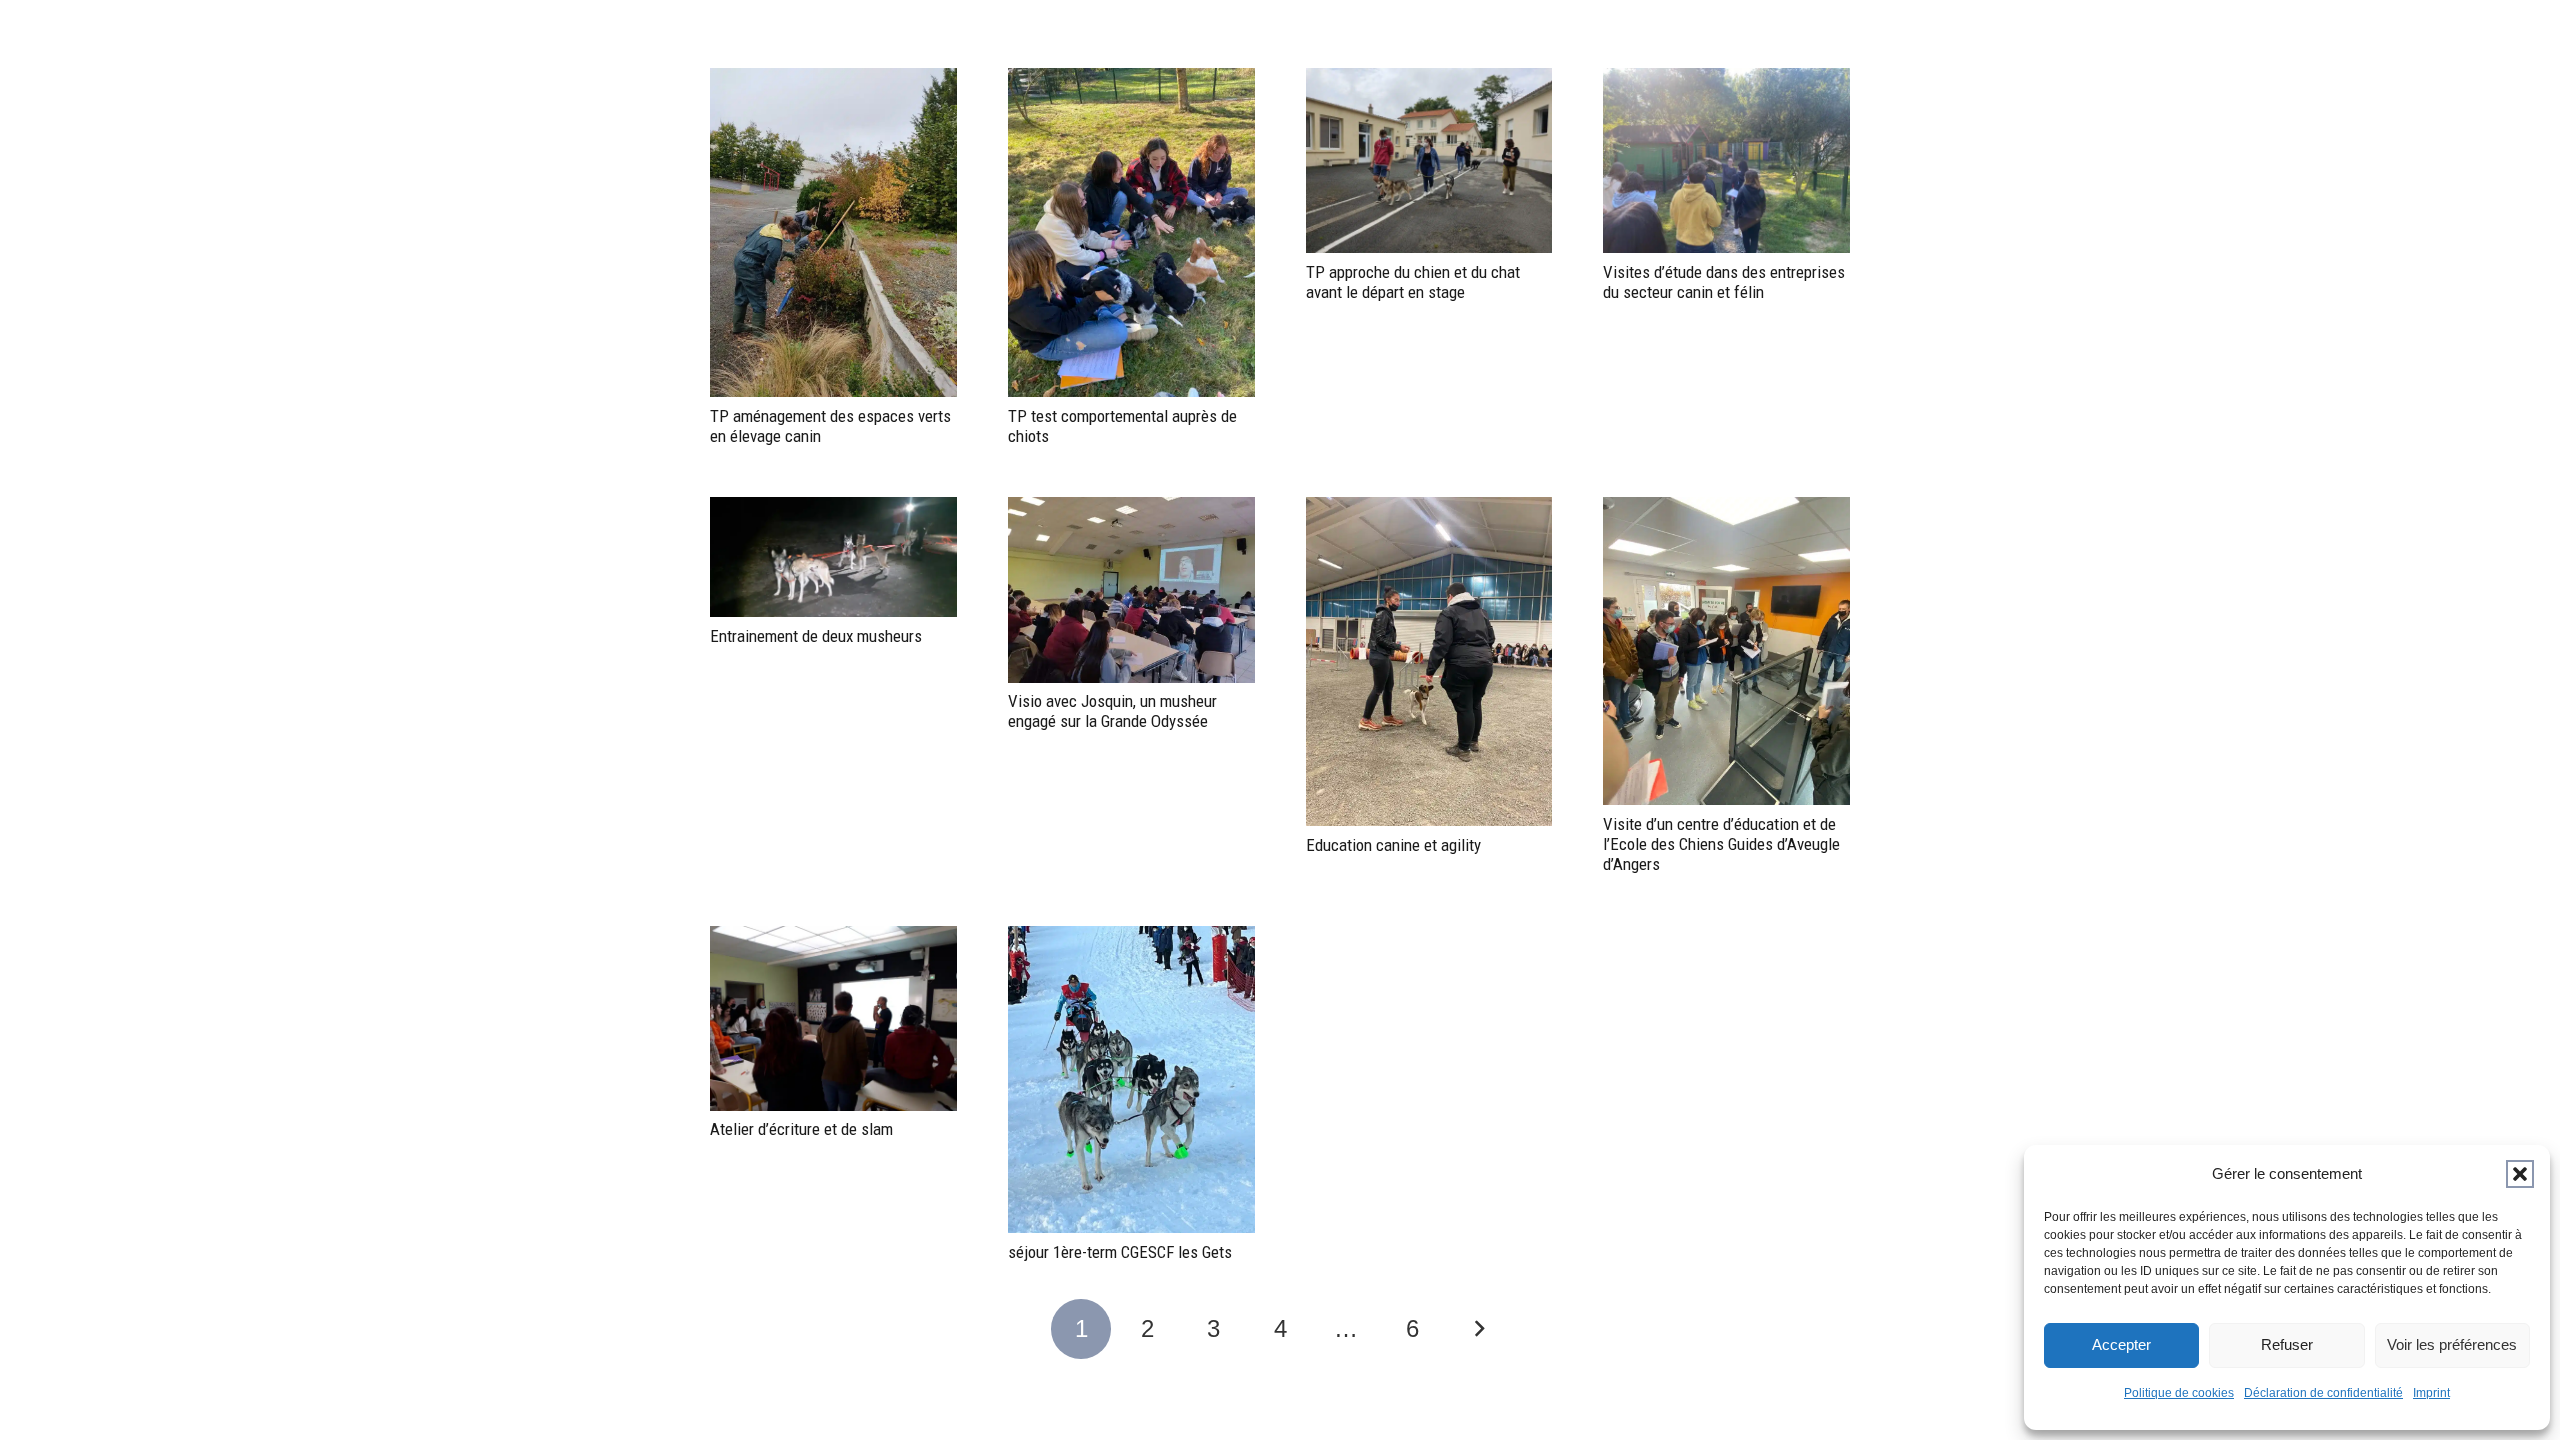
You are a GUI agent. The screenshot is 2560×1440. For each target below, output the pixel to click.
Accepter (2121, 1344)
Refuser (2287, 1344)
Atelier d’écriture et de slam (801, 1129)
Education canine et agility (1393, 845)
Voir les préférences (2452, 1344)
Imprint (2431, 1393)
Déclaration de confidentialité (2323, 1393)
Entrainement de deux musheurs (816, 636)
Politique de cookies (2179, 1393)
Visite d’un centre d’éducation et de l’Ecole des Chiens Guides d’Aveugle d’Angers (1721, 844)
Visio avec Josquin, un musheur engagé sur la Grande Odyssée (1112, 711)
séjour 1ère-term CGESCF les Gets (1120, 1252)
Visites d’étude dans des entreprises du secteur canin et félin (1724, 282)
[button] (2520, 1174)
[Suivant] (1479, 1329)
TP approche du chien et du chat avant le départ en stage (1413, 282)
